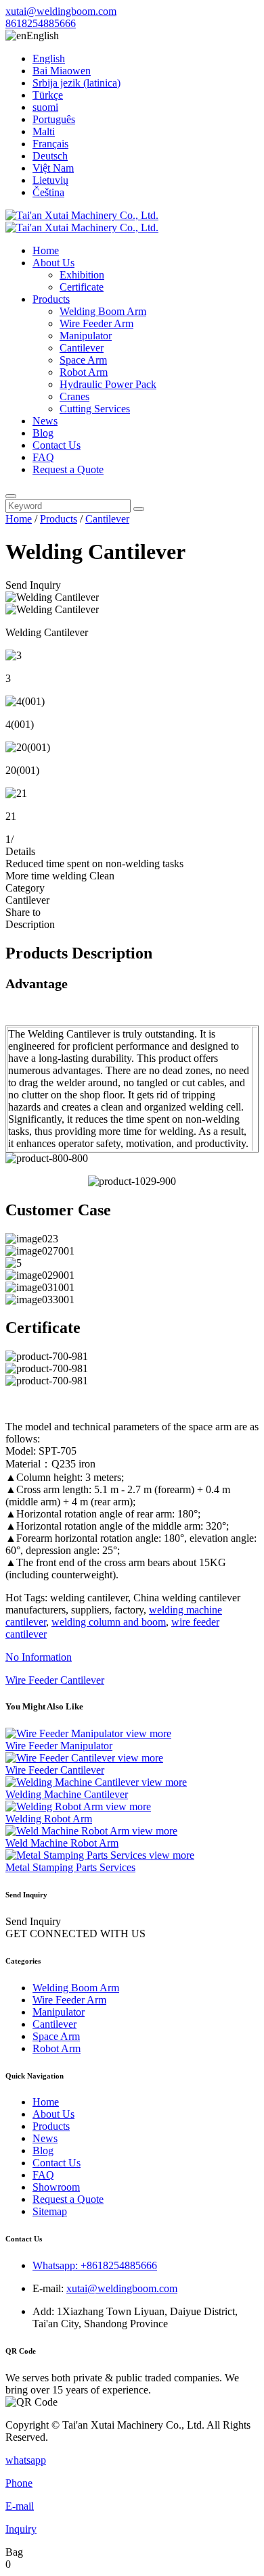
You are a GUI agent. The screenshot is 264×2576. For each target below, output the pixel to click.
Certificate (82, 287)
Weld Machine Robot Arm (62, 1843)
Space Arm (83, 360)
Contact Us (57, 445)
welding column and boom (109, 1622)
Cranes (74, 396)
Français (50, 144)
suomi (45, 107)
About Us (53, 263)
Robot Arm (84, 372)
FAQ (43, 457)
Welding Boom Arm (103, 311)
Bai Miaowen (62, 71)
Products (51, 299)
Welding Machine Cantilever (67, 1794)
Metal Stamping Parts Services (70, 1867)
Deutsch (50, 156)
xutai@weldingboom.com (61, 11)
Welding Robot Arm (49, 1819)
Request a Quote (68, 469)
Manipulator (86, 336)
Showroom (56, 2187)
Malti (44, 131)
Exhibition (82, 275)
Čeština (48, 192)
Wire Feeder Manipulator (59, 1746)
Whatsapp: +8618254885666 (95, 2265)
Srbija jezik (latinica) (76, 83)
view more (149, 1733)
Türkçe (48, 95)
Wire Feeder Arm (96, 323)
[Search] (11, 496)
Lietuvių (50, 180)
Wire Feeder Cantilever (55, 1770)
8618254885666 (41, 23)
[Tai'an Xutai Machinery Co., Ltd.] (82, 221)
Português (54, 119)
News (45, 421)
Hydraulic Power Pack (108, 384)
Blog (43, 433)
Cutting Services (95, 409)
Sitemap (50, 2211)
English (49, 58)
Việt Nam (53, 168)
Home (46, 250)
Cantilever (82, 348)
